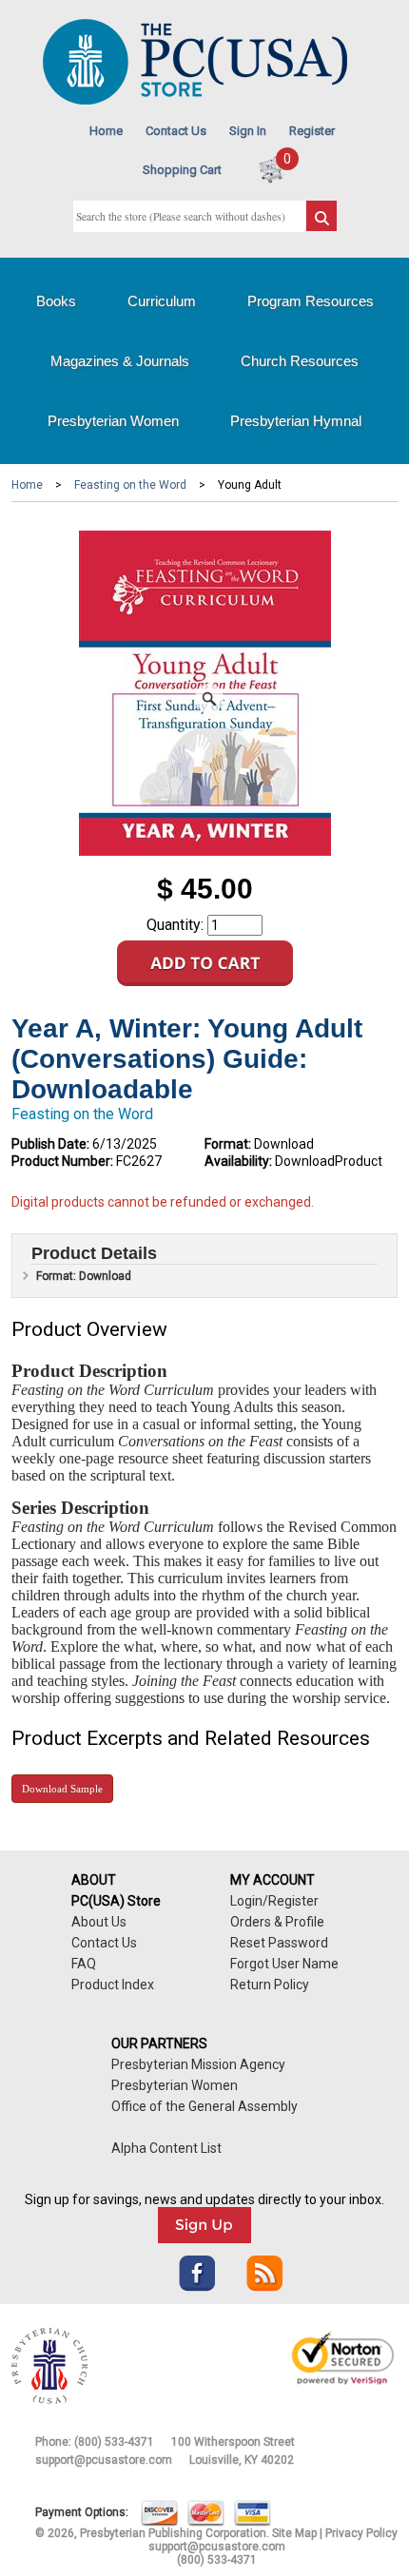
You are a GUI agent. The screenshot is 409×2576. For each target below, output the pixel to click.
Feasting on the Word (130, 485)
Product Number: (62, 1161)
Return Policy (270, 1985)
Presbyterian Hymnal (296, 421)
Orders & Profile (277, 1922)
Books (56, 301)
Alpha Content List (166, 2148)
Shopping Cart (182, 170)
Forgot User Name (284, 1964)
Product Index (113, 1985)
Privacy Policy (361, 2533)
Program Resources (311, 301)
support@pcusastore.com (104, 2460)
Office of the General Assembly (204, 2106)
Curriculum (162, 301)
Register (312, 131)
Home (106, 131)
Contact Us (176, 131)
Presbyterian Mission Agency (198, 2064)
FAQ (84, 1964)
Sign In (248, 131)
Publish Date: (50, 1144)
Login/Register (274, 1901)
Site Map (294, 2533)
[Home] (195, 100)
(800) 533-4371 (114, 2442)
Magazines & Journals (120, 361)
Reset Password (279, 1943)
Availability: (238, 1161)
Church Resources (300, 361)
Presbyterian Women (113, 421)
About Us (99, 1922)
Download (62, 1789)
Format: (228, 1144)
